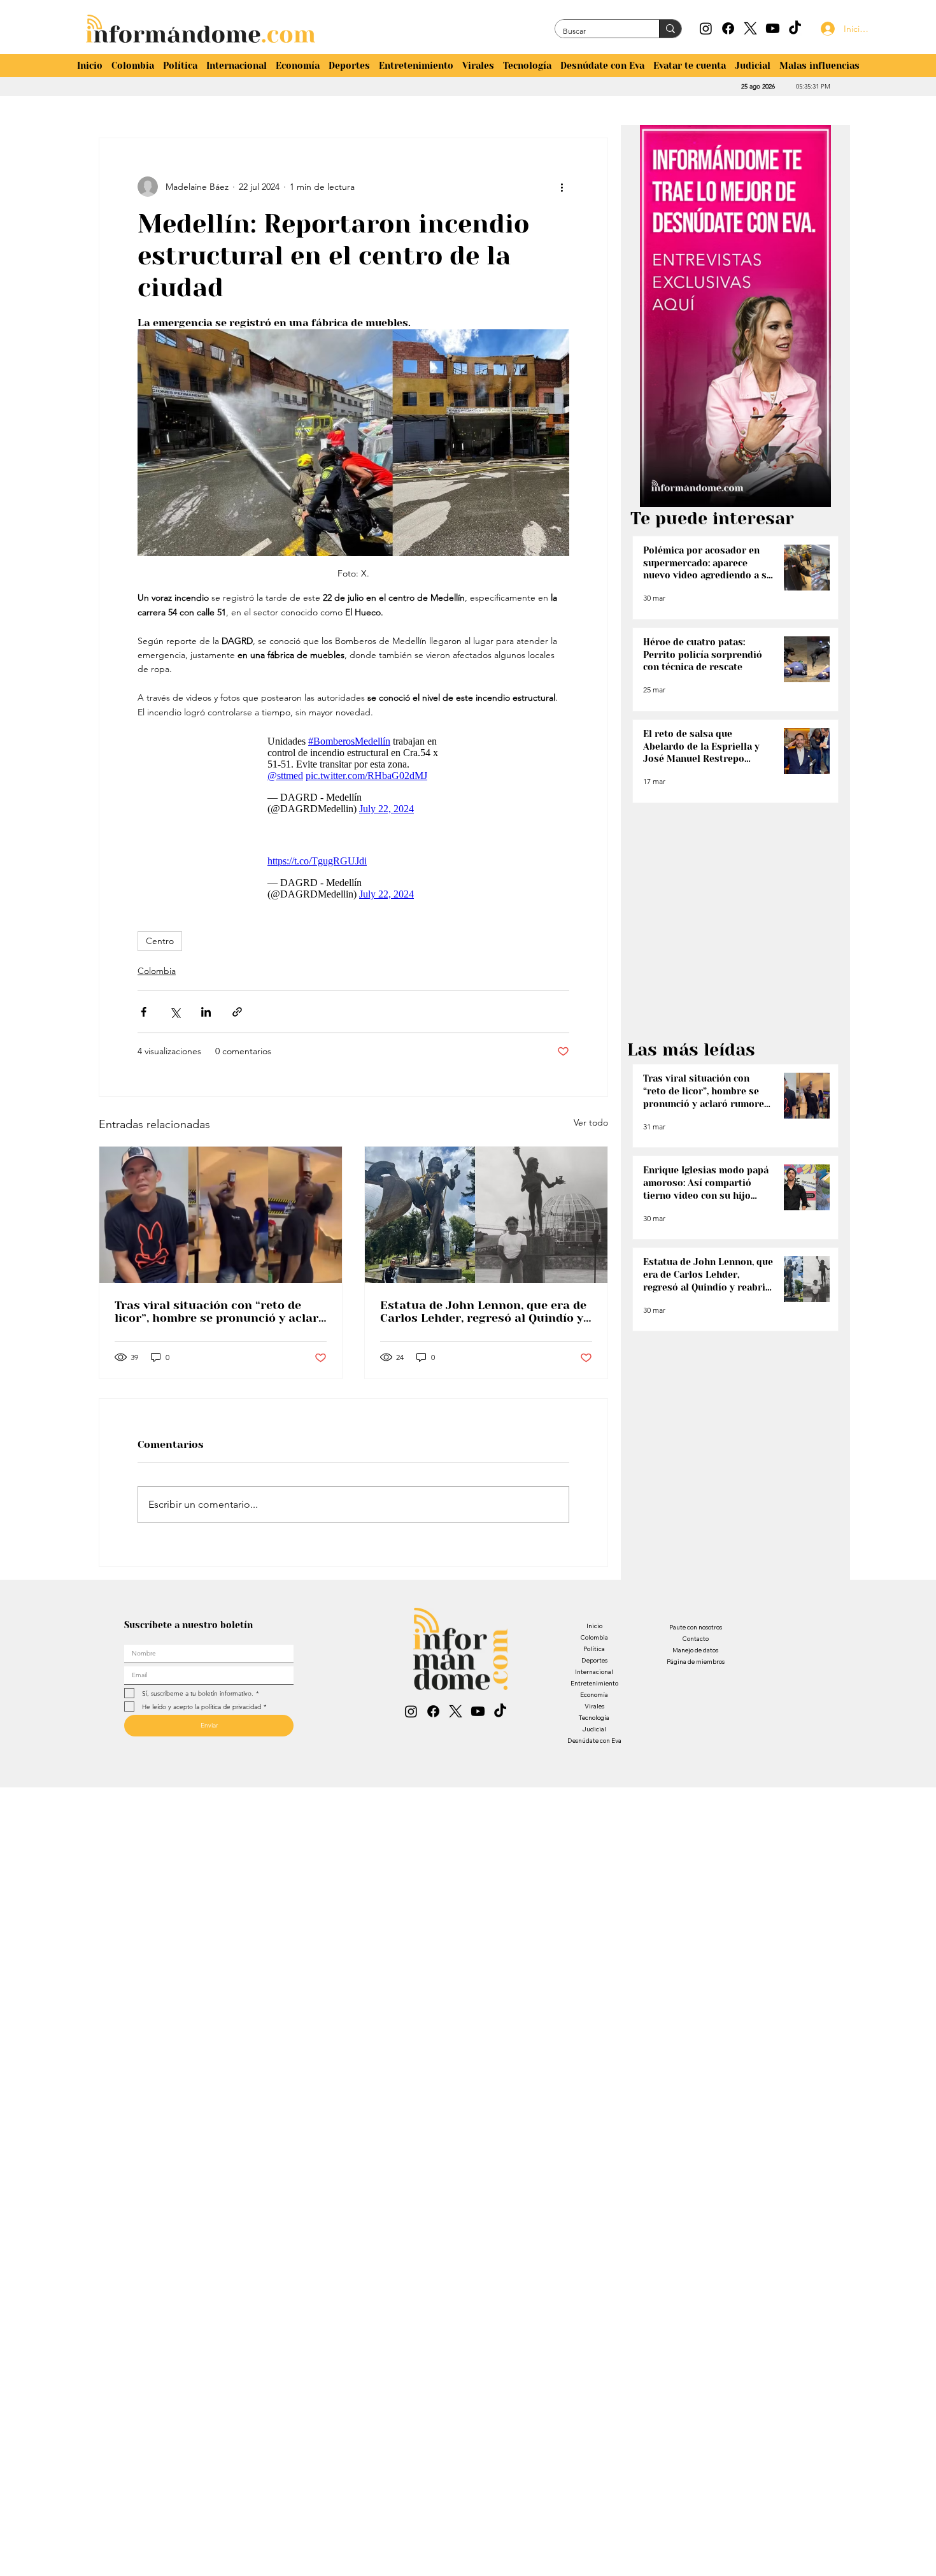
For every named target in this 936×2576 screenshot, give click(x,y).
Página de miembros (696, 1668)
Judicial (594, 1735)
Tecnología (594, 1724)
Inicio (594, 1632)
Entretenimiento (594, 1690)
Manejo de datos (695, 1657)
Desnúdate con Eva (594, 1747)
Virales (594, 1713)
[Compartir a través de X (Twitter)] (175, 1018)
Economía (594, 1701)
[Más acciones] (562, 187)
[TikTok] (795, 28)
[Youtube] (773, 28)
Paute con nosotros (696, 1634)
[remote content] (353, 772)
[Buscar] (670, 29)
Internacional (594, 1678)
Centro (160, 947)
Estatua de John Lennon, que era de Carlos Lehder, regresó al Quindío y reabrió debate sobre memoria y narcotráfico (483, 1318)
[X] (750, 28)
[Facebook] (728, 28)
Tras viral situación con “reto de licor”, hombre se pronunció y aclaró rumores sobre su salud (220, 1318)
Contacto (695, 1645)
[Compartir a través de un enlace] (237, 1018)
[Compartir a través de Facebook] (144, 1018)
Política (594, 1655)
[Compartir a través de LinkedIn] (206, 1018)
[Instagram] (706, 28)
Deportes (594, 1667)
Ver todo (591, 1129)
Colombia (157, 977)
